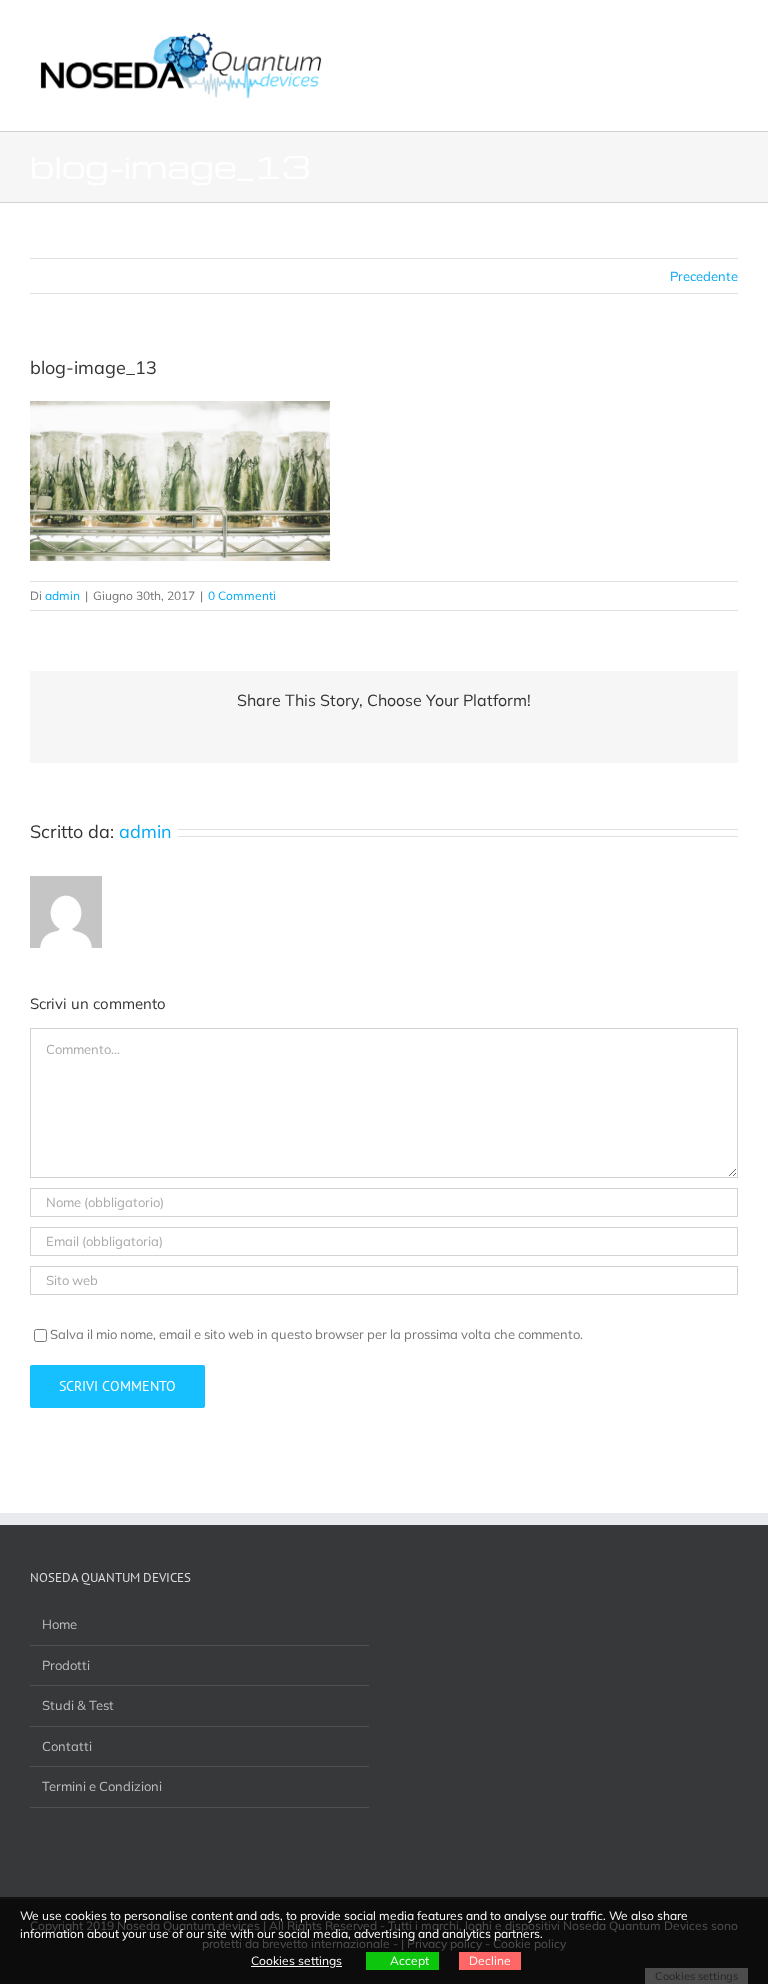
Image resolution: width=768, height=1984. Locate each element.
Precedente (704, 276)
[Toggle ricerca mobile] (694, 30)
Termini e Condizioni (102, 1786)
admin (62, 595)
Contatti (67, 1746)
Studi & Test (78, 1705)
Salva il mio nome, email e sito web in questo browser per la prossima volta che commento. (316, 1334)
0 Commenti (242, 595)
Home (59, 1624)
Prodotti (66, 1665)
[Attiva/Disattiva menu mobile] (730, 30)
